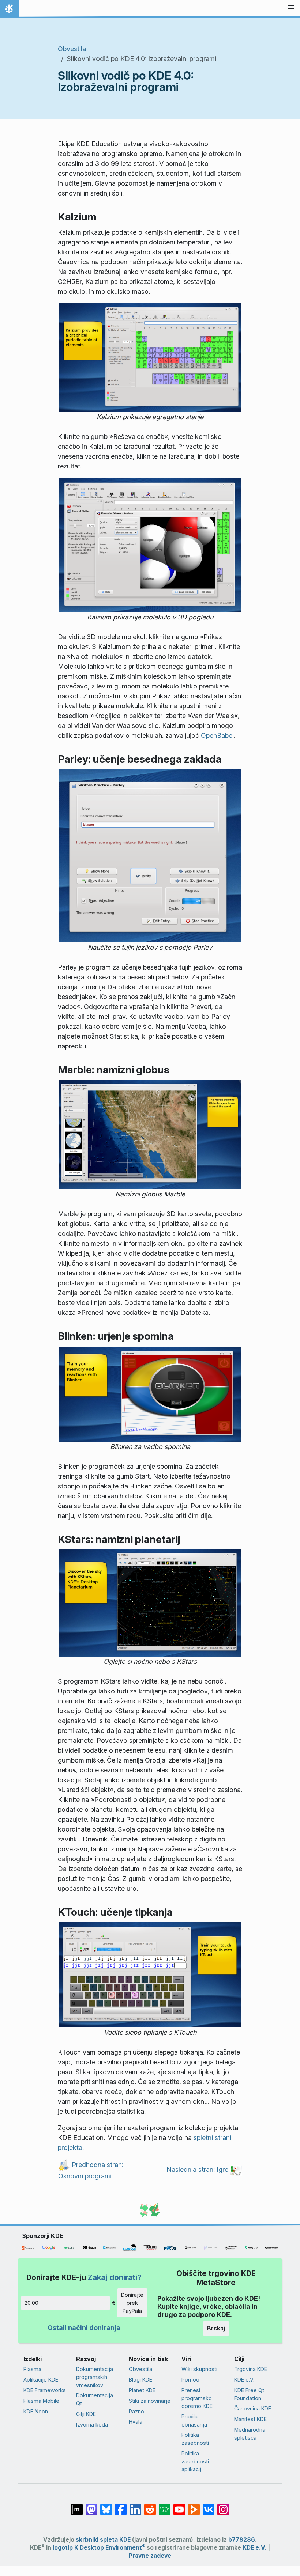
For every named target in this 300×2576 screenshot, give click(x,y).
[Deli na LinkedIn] (135, 2506)
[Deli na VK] (209, 2506)
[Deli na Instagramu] (223, 2506)
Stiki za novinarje (150, 2401)
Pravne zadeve (150, 2556)
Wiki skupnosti (199, 2369)
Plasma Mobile (41, 2401)
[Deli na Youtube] (179, 2506)
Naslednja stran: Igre (198, 2169)
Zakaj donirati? (115, 2277)
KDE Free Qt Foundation (249, 2394)
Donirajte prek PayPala (132, 2303)
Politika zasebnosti (195, 2439)
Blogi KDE (140, 2380)
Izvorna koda (92, 2425)
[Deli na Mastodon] (91, 2506)
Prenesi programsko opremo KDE (197, 2398)
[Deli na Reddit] (150, 2506)
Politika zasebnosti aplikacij (195, 2461)
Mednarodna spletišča (250, 2434)
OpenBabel (217, 735)
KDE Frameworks (45, 2390)
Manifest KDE (250, 2419)
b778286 (242, 2540)
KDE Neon (36, 2411)
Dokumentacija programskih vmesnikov (95, 2377)
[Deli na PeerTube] (194, 2506)
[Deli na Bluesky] (106, 2506)
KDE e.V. (244, 2380)
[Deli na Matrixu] (77, 2506)
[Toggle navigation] (291, 9)
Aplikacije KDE (41, 2380)
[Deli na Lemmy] (165, 2506)
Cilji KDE (86, 2414)
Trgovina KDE (251, 2369)
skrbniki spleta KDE (103, 2540)
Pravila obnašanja (194, 2421)
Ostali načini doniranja (84, 2328)
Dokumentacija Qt (95, 2399)
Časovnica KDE (253, 2408)
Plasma (32, 2369)
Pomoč (190, 2380)
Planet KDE (142, 2390)
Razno (136, 2411)
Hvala (136, 2422)
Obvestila (72, 49)
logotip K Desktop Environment (99, 2548)
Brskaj (216, 2328)
